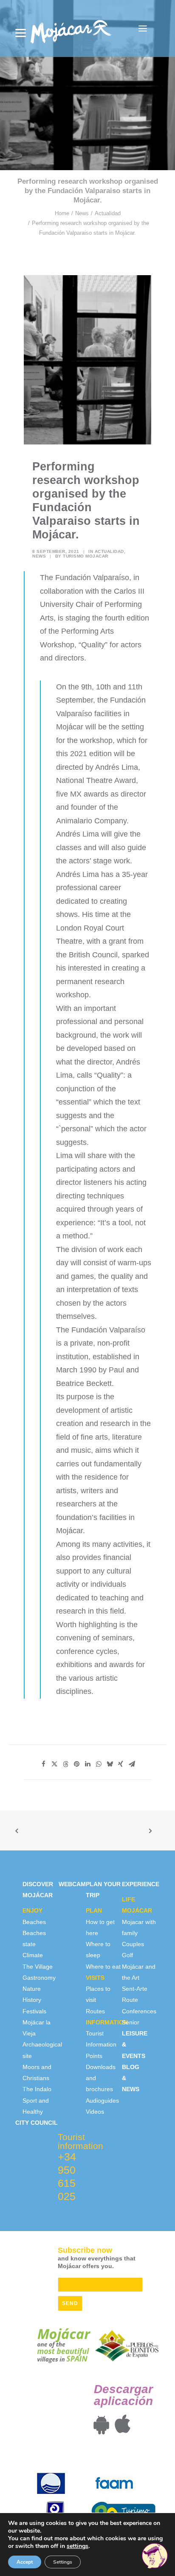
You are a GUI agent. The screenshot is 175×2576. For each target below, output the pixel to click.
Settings (63, 2562)
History (32, 2000)
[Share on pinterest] (76, 1764)
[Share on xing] (121, 1764)
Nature (32, 1989)
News (82, 213)
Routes (95, 2011)
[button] (143, 28)
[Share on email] (132, 1764)
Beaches (34, 1922)
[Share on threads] (65, 1764)
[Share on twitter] (54, 1764)
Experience (141, 1884)
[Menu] (21, 33)
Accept (25, 2562)
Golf (127, 1955)
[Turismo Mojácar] (71, 28)
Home (62, 213)
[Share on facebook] (43, 1764)
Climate (33, 1955)
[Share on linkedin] (87, 1764)
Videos (95, 2112)
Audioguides (102, 2101)
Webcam (72, 1884)
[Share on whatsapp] (99, 1764)
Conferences (139, 2011)
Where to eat (103, 1967)
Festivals (34, 2011)
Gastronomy (39, 1978)
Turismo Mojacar (86, 556)
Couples (133, 1944)
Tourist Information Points (101, 2045)
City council (37, 2123)
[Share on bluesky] (110, 1764)
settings (78, 2546)
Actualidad (108, 213)
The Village (38, 1967)
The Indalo (37, 2089)
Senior (131, 2022)
